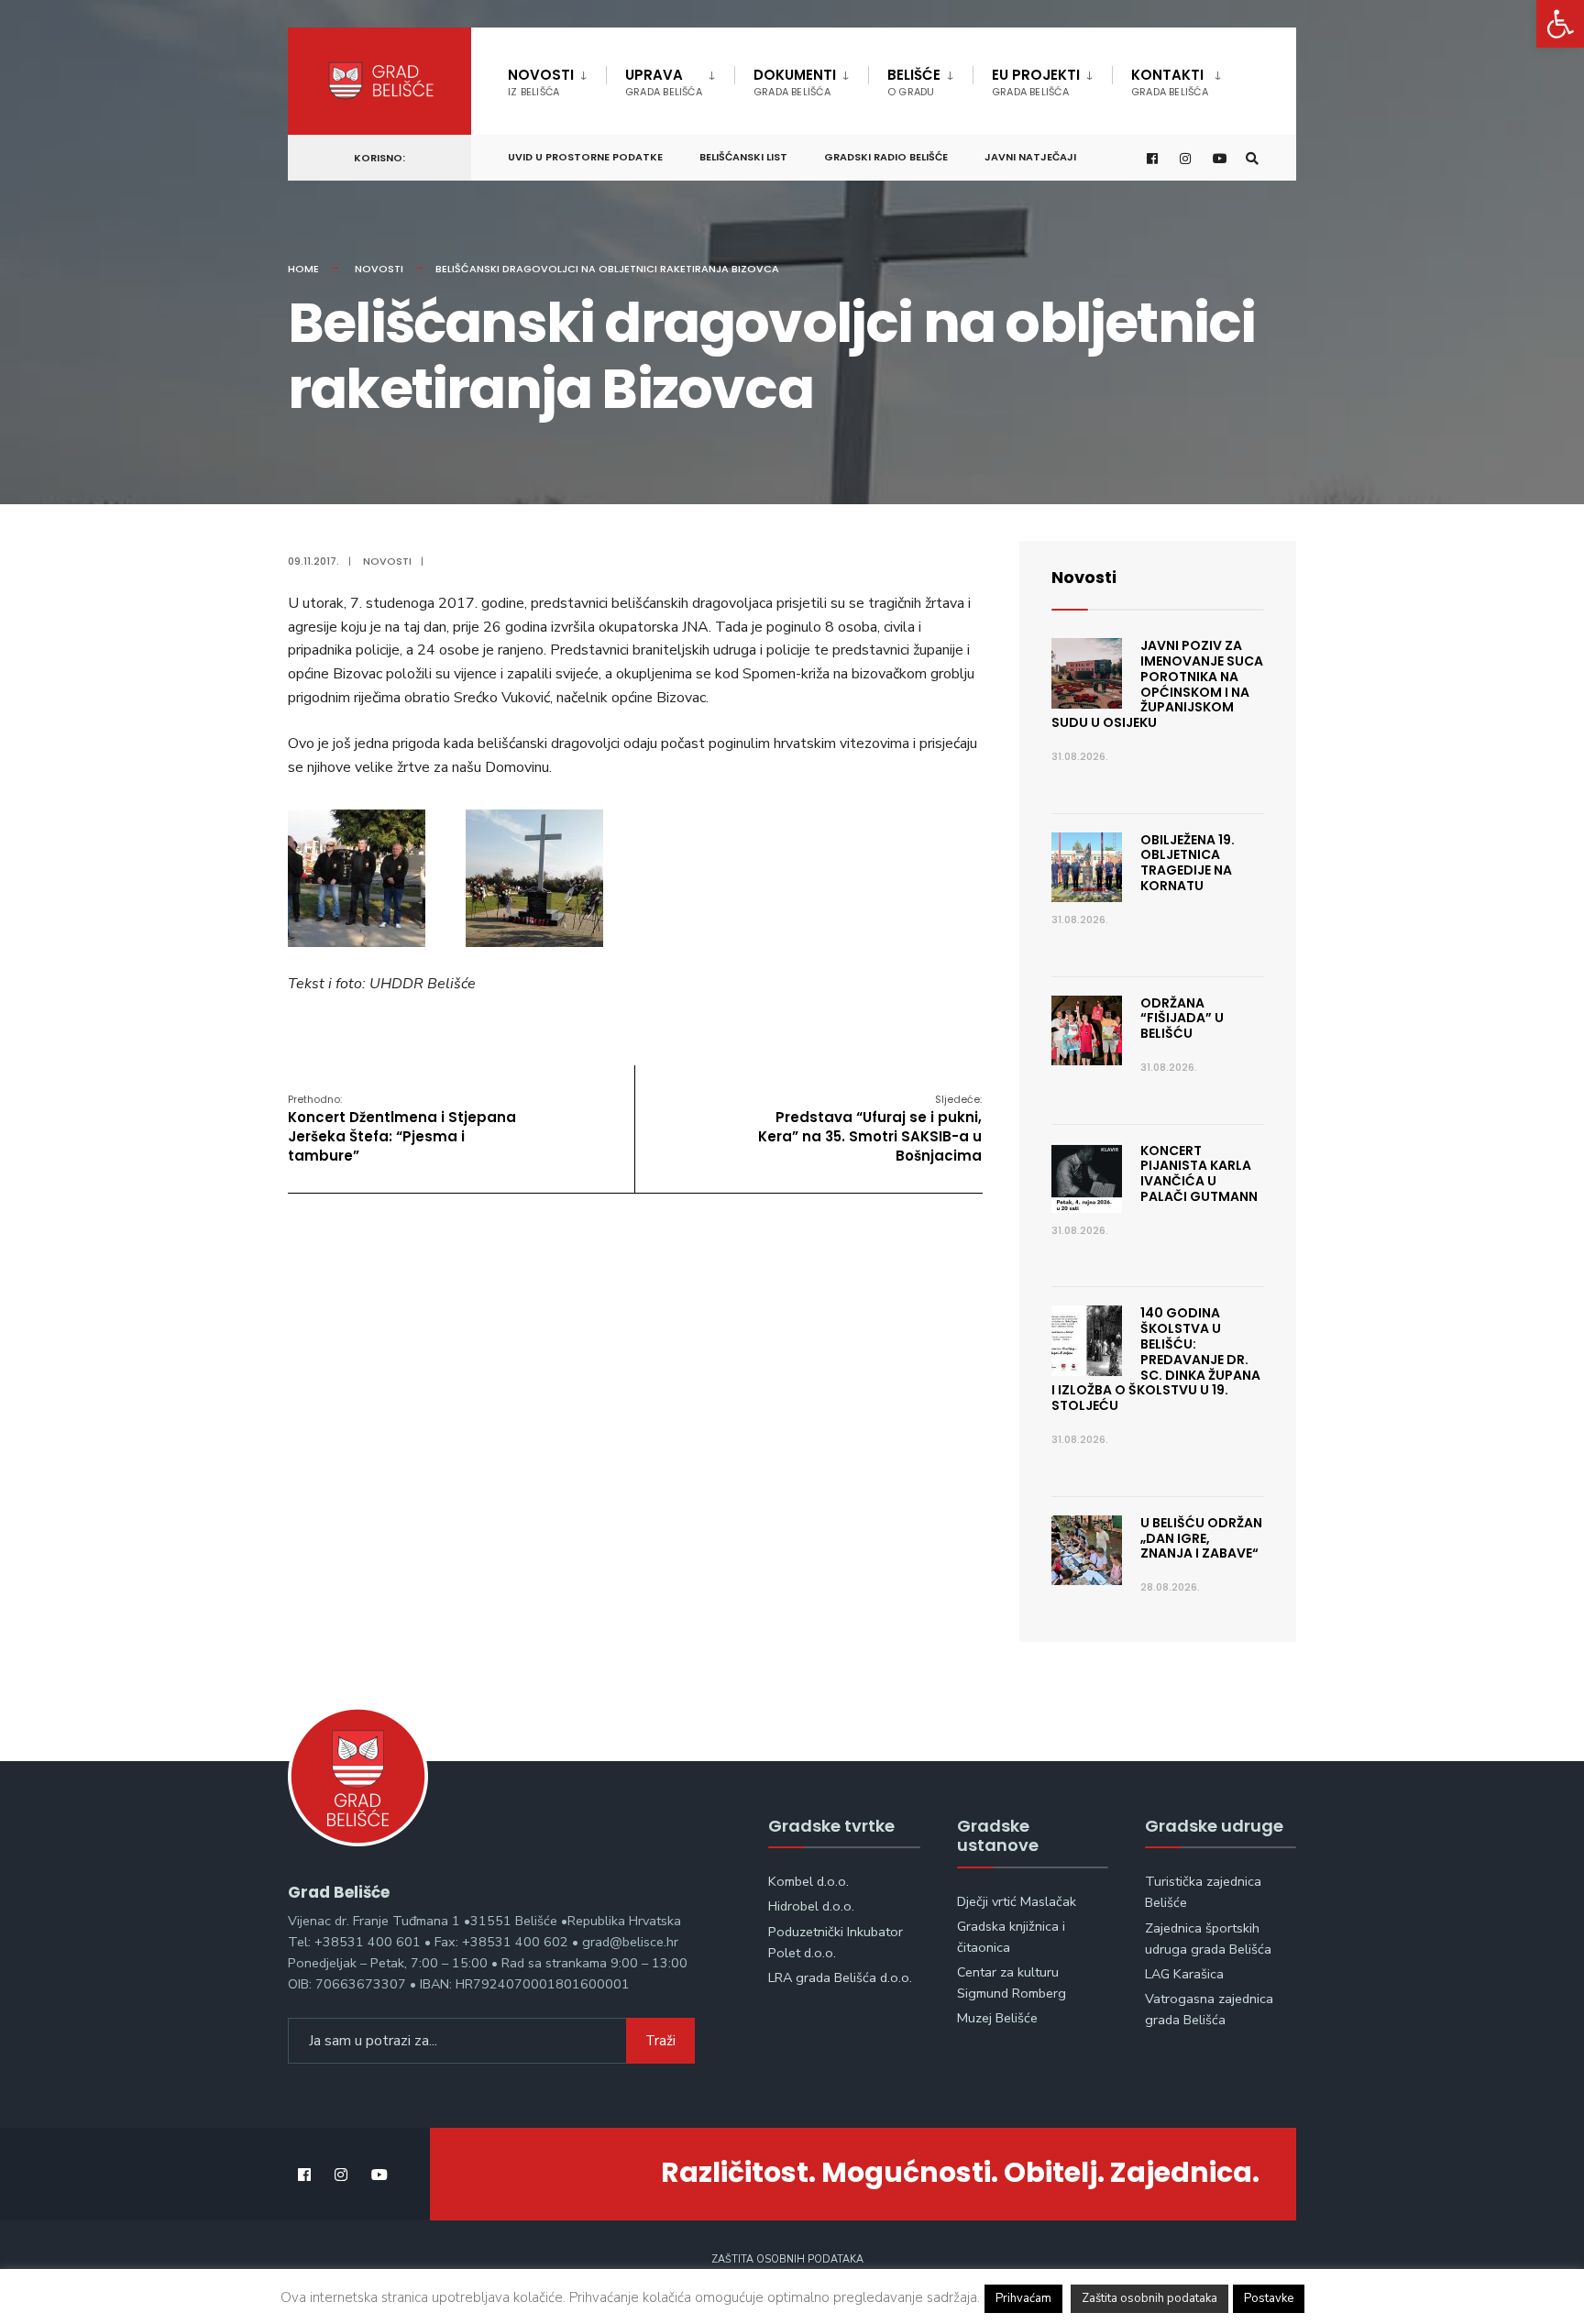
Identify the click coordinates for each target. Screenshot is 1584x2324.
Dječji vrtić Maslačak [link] (1017, 1901)
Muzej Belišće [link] (997, 2018)
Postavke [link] (1269, 2298)
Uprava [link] (664, 82)
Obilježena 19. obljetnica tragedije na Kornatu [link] (1188, 863)
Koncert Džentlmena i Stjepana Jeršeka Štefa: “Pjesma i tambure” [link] (402, 1129)
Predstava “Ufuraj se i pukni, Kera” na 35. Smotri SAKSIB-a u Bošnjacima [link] (870, 1129)
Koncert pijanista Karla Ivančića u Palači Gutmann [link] (1199, 1173)
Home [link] (303, 269)
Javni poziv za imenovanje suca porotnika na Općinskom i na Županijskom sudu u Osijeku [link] (1157, 684)
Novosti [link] (541, 82)
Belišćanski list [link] (743, 157)
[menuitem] (557, 79)
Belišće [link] (914, 82)
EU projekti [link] (1036, 82)
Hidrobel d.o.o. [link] (811, 1906)
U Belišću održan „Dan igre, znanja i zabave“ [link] (1201, 1538)
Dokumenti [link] (795, 82)
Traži (660, 2041)
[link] (1560, 24)
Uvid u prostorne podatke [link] (585, 157)
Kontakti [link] (1170, 82)
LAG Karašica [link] (1184, 1974)
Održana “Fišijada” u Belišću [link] (1182, 1019)
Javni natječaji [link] (1030, 157)
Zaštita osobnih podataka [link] (787, 2259)
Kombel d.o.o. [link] (808, 1881)
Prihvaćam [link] (1023, 2298)
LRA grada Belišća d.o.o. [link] (840, 1977)
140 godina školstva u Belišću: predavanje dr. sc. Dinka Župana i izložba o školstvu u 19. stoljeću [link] (1156, 1359)
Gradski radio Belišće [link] (886, 157)
